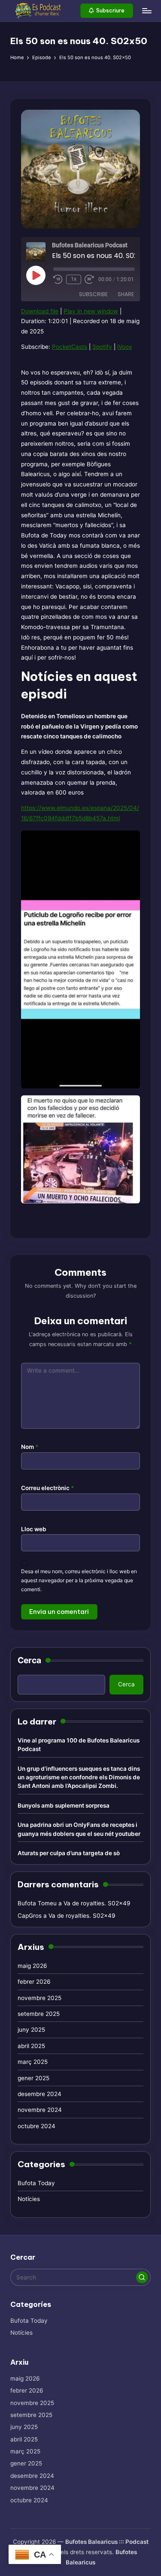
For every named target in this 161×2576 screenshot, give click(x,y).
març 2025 (33, 2062)
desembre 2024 (39, 2094)
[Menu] (146, 10)
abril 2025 (31, 2046)
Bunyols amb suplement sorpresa (64, 1805)
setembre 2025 (39, 2014)
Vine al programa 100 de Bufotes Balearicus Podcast (79, 1745)
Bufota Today (36, 2183)
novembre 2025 (39, 1998)
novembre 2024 (40, 2110)
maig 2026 (32, 1966)
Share (126, 294)
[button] (107, 11)
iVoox (125, 347)
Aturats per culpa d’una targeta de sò (69, 1853)
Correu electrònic (48, 1488)
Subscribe (93, 294)
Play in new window (91, 311)
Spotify (102, 347)
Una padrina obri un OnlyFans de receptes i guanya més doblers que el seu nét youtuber (79, 1829)
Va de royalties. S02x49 (97, 1903)
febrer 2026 (34, 1982)
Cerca (29, 1660)
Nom (30, 1447)
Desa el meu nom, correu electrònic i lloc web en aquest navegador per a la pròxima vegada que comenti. (79, 1580)
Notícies (29, 2199)
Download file (40, 311)
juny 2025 (31, 2030)
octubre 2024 (36, 2126)
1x (74, 279)
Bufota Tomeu (37, 1903)
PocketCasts (70, 347)
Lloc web (34, 1529)
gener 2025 (33, 2078)
